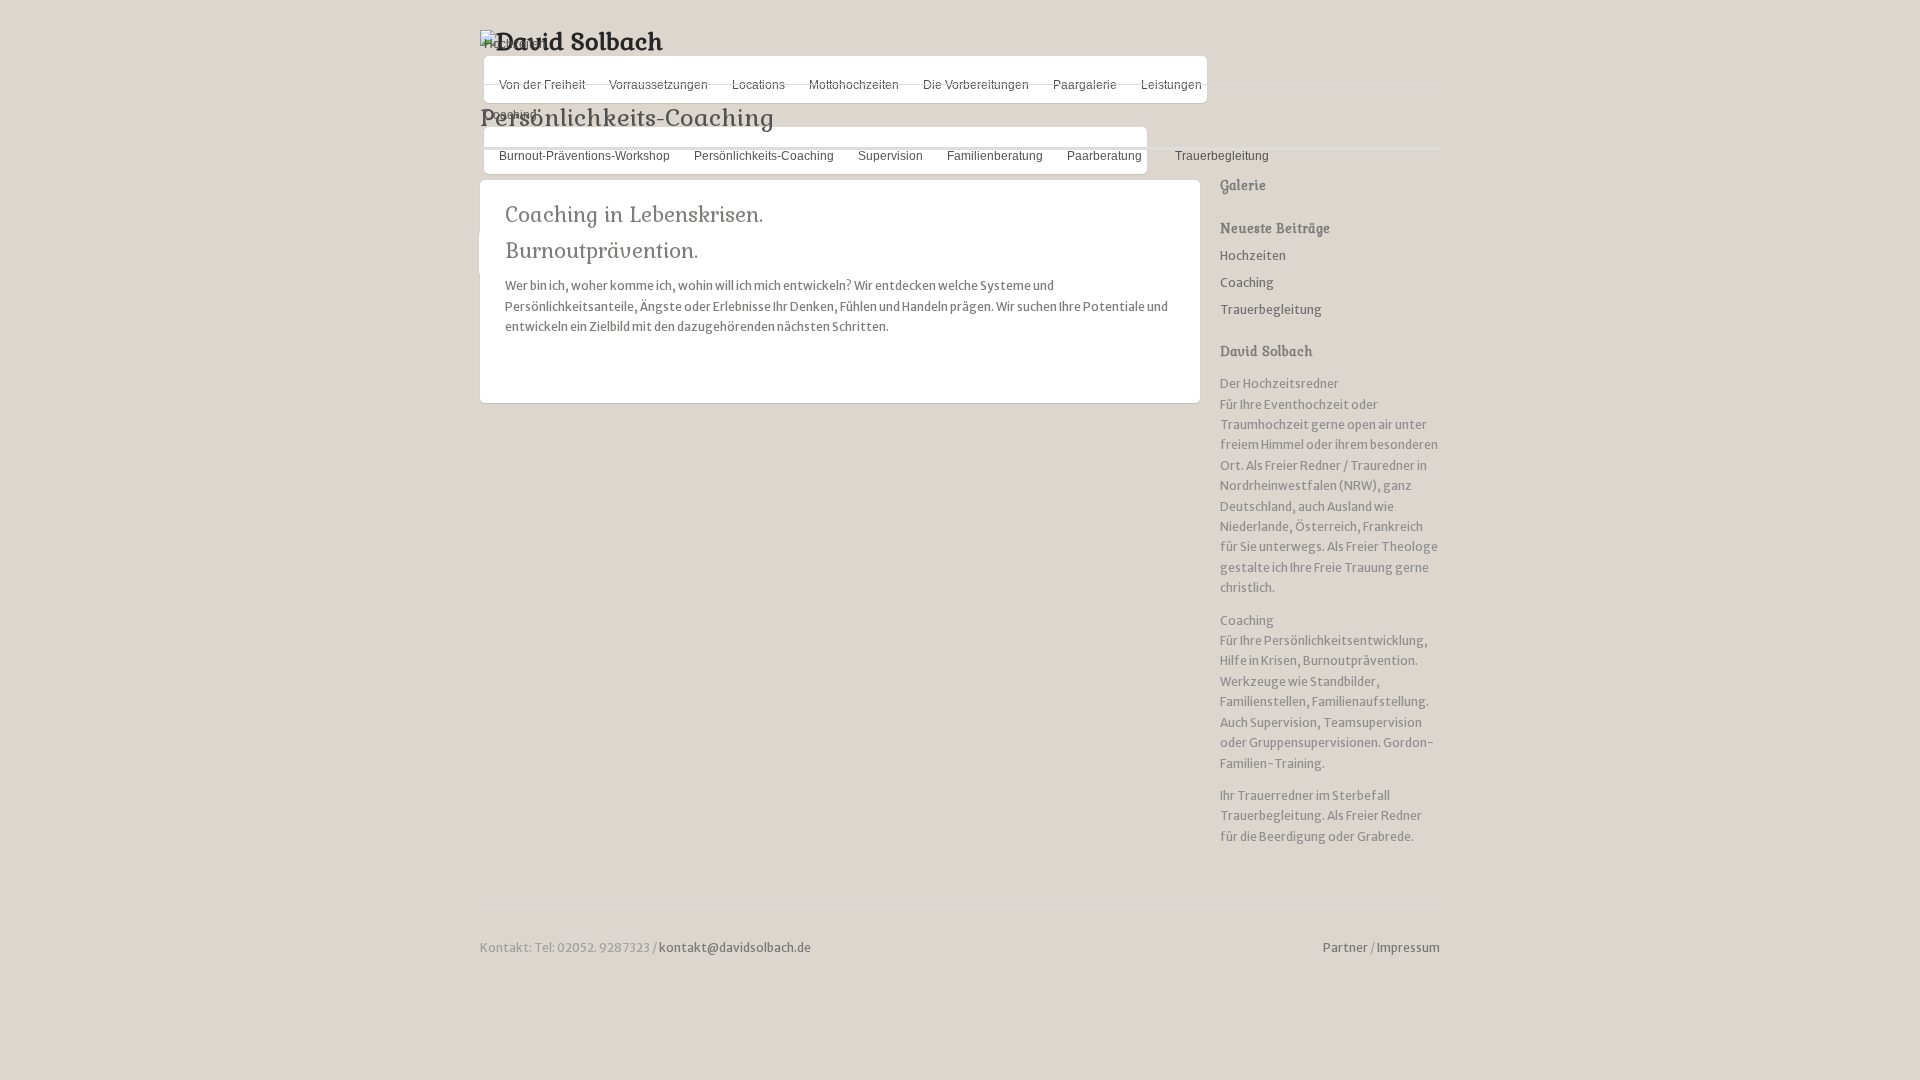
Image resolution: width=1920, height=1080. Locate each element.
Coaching (1247, 282)
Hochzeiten (515, 44)
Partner (1345, 947)
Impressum (1408, 947)
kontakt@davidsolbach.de (735, 947)
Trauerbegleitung (1271, 309)
